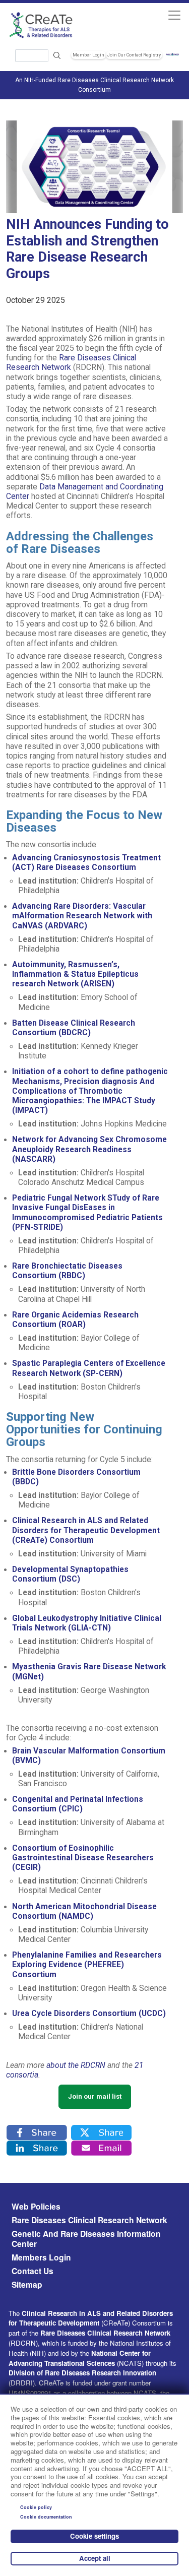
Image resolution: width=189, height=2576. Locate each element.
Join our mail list (95, 2096)
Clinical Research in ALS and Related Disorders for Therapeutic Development (91, 2318)
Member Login (88, 55)
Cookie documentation (46, 2517)
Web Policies (36, 2207)
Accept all (95, 2558)
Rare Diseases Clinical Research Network (89, 2220)
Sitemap (27, 2285)
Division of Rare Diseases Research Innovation (82, 2373)
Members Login (41, 2257)
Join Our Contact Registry (134, 55)
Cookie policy (36, 2507)
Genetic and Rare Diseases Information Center (86, 2239)
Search (57, 56)
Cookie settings (94, 2536)
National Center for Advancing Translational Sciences (80, 2358)
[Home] (50, 25)
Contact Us (33, 2271)
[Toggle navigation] (174, 15)
